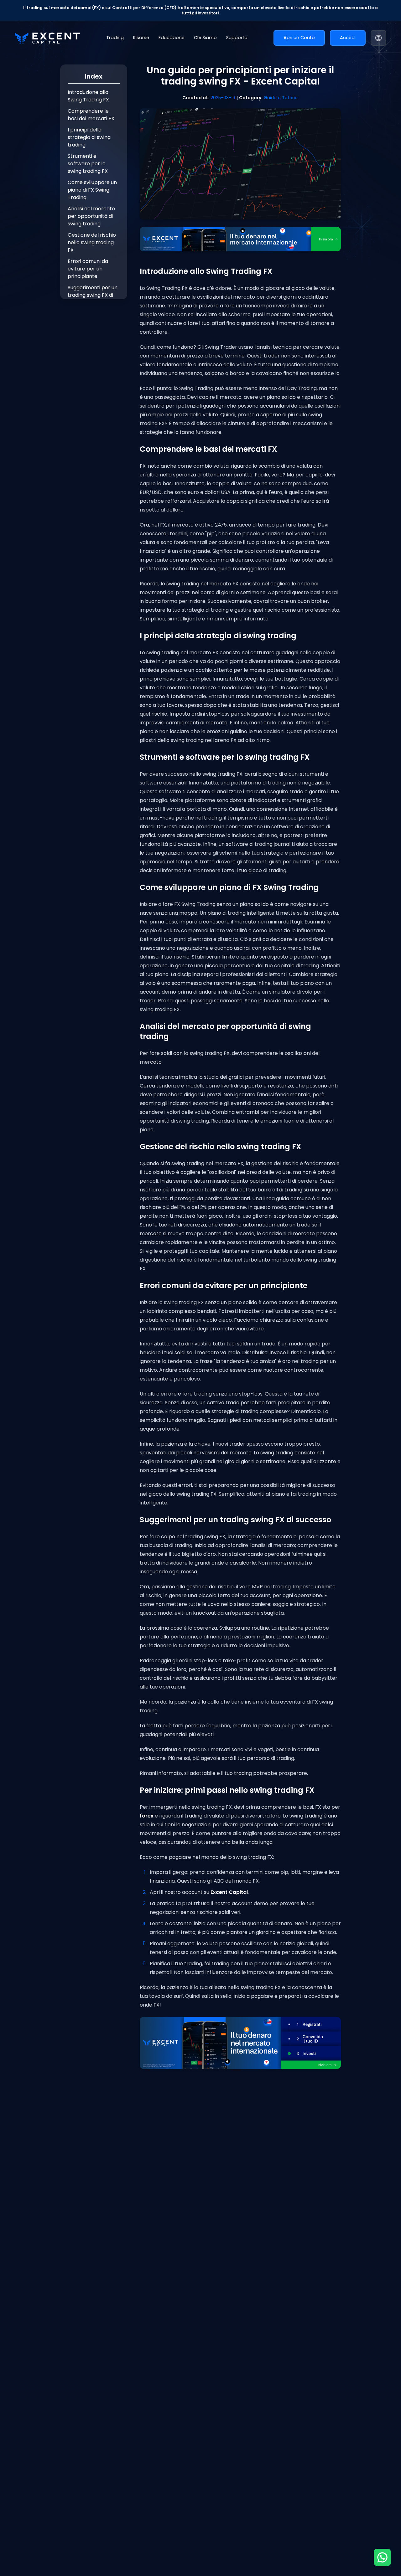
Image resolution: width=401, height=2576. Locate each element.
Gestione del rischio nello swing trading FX (92, 242)
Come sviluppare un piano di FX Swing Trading (92, 190)
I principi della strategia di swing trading (89, 137)
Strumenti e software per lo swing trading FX (88, 164)
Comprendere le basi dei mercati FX (91, 115)
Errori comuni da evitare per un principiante (88, 269)
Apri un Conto (299, 38)
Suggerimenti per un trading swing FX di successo (93, 295)
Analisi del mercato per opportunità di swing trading (91, 216)
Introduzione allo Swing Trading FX (88, 96)
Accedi (348, 38)
